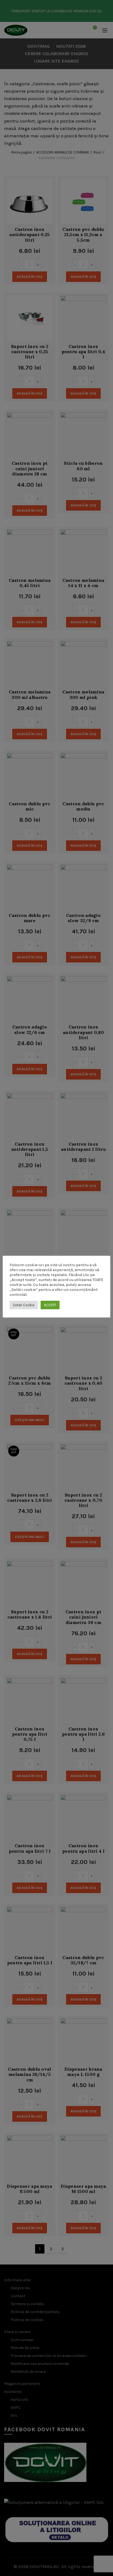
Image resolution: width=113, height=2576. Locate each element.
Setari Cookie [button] (24, 1305)
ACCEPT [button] (50, 1305)
